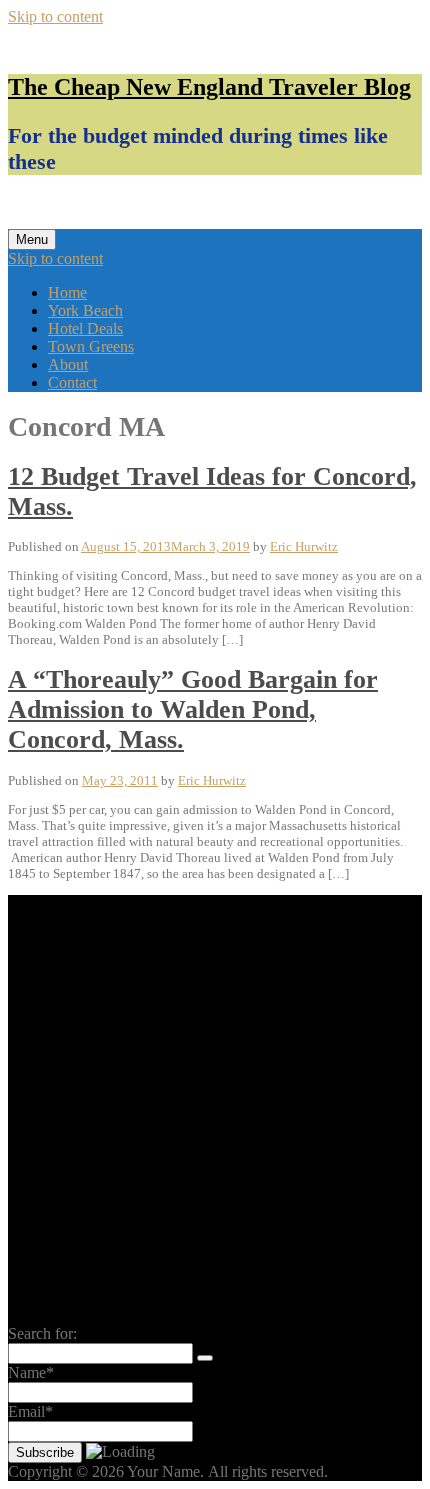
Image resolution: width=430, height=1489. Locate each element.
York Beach (85, 310)
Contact (72, 382)
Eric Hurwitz (304, 546)
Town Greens (91, 346)
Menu (32, 239)
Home (67, 292)
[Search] (205, 1358)
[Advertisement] (215, 1110)
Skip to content (55, 16)
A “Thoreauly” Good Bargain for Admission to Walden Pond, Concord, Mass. (193, 709)
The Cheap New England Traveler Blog (209, 87)
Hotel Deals (85, 328)
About (68, 364)
